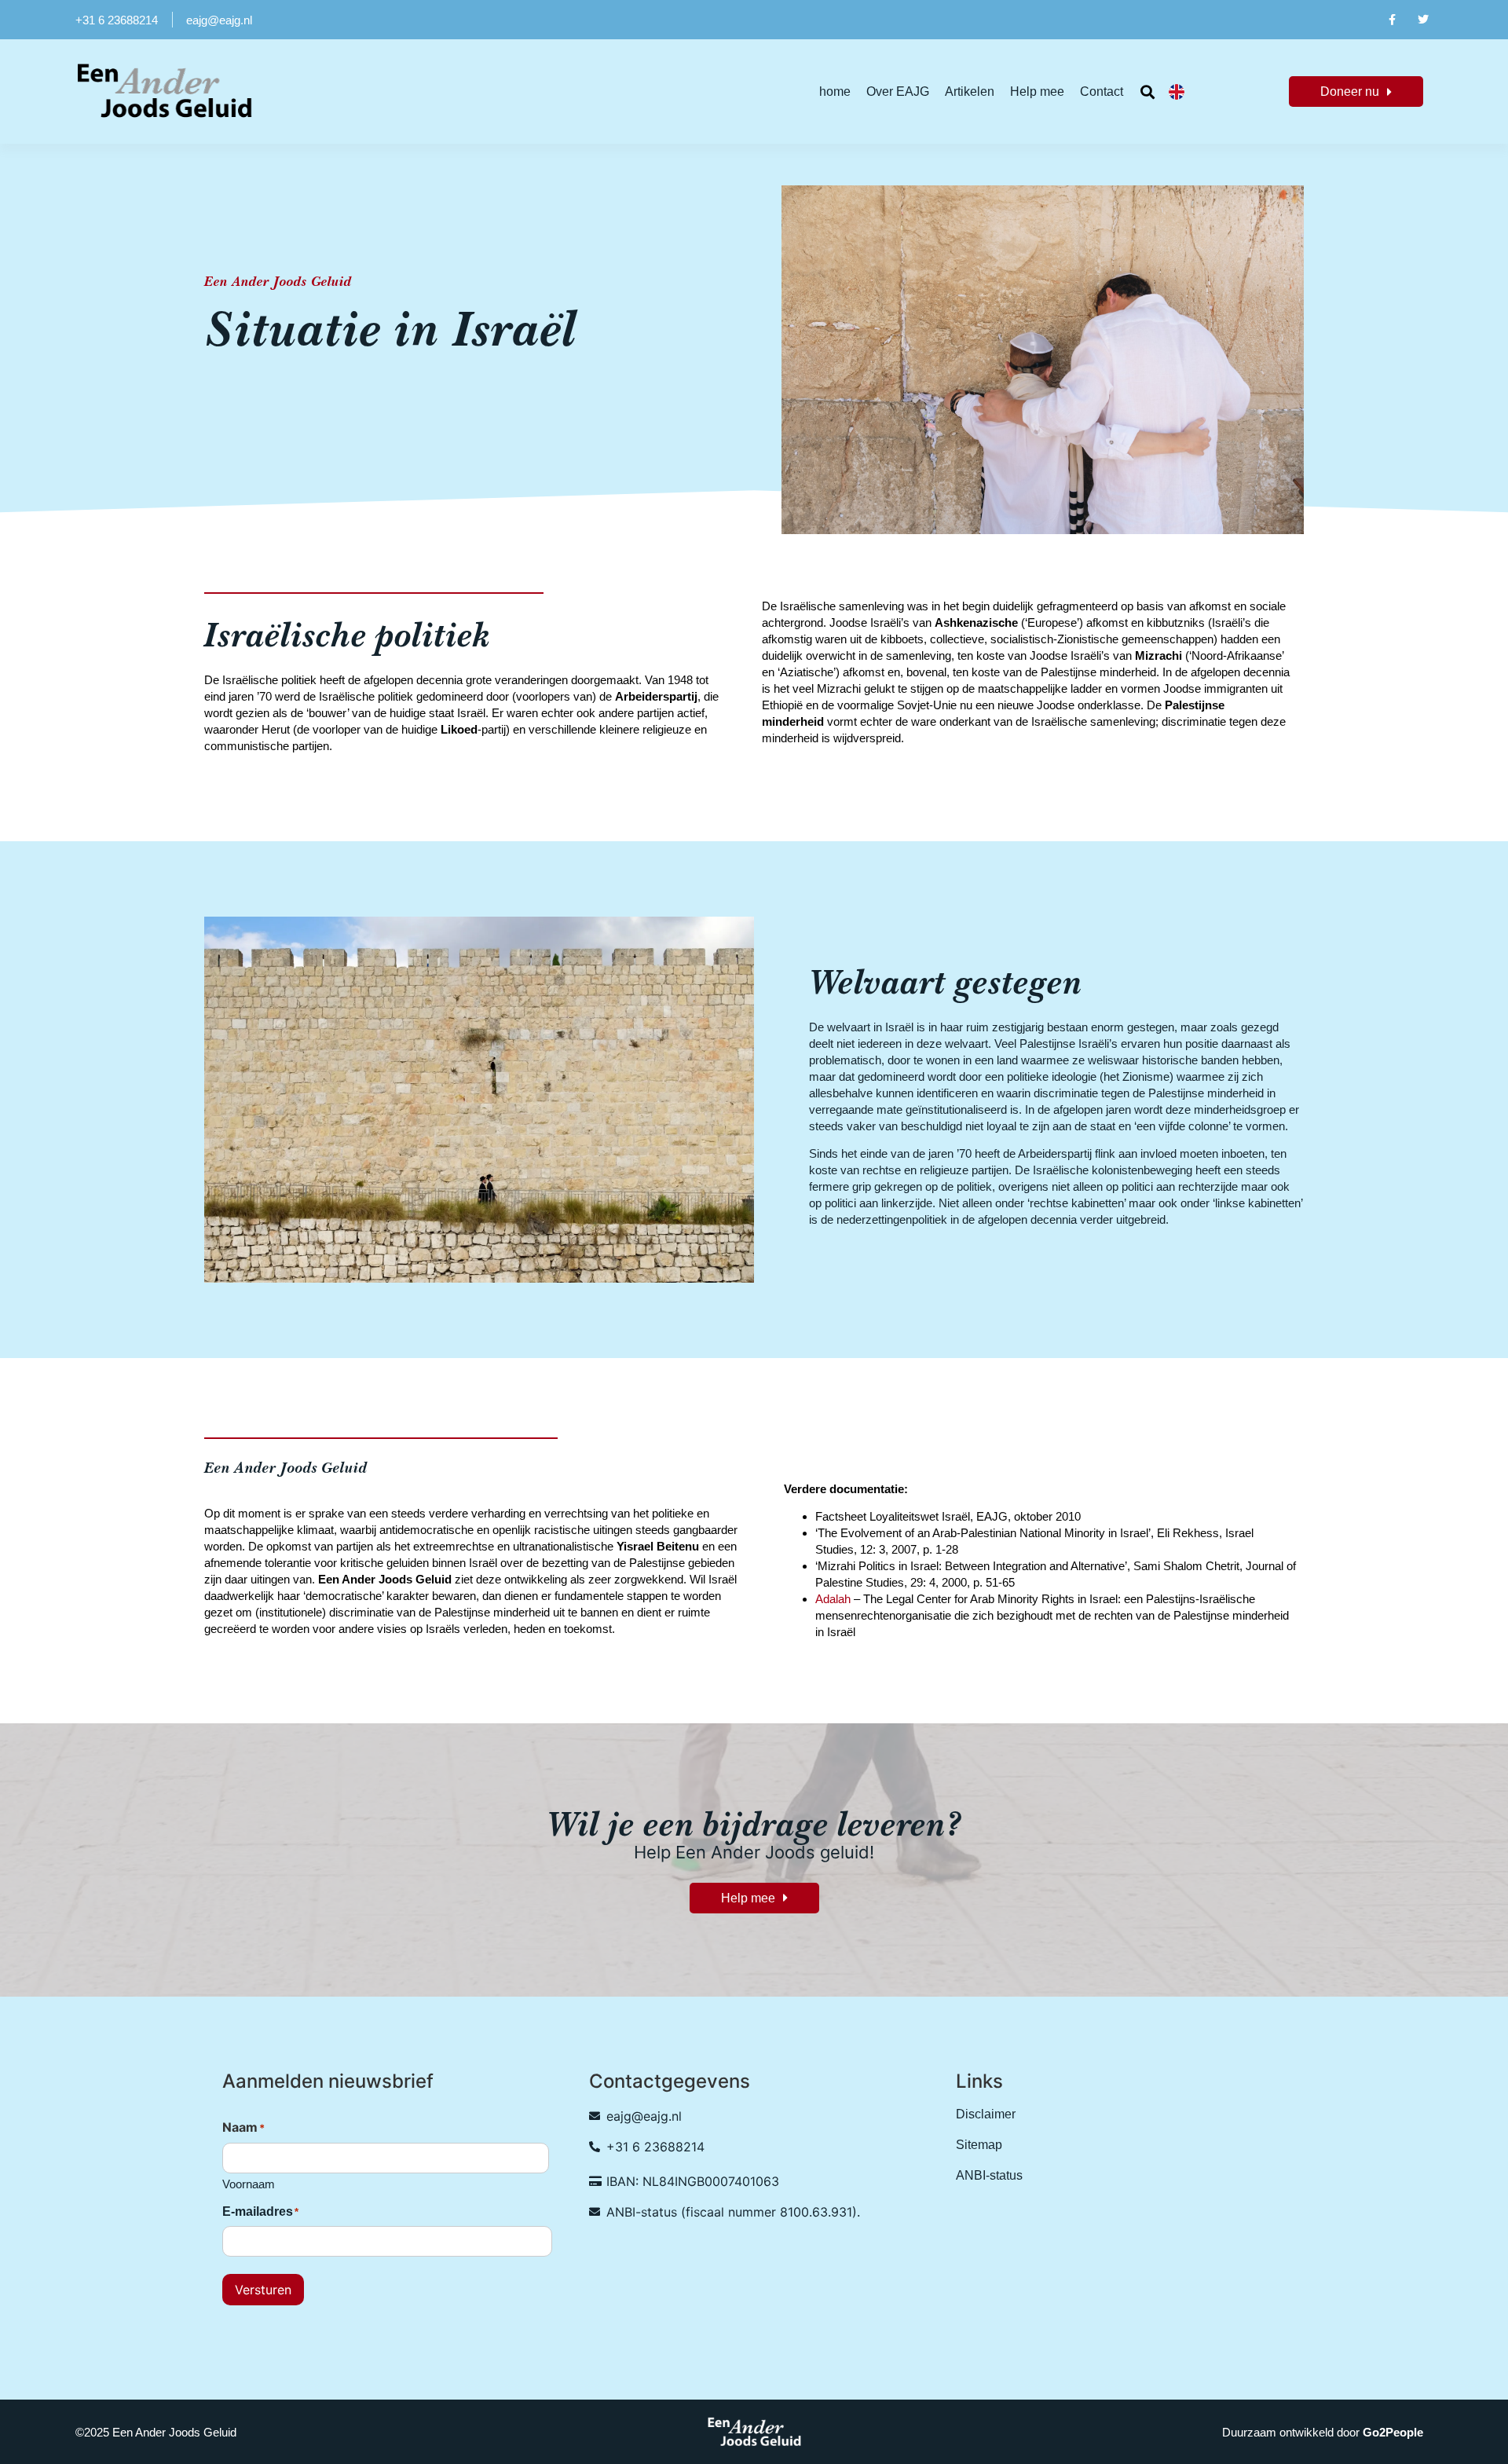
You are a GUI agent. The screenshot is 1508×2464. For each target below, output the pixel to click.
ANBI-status (989, 2175)
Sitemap (979, 2145)
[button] (1148, 92)
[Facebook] (1391, 20)
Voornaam (249, 2184)
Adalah (833, 1599)
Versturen (263, 2290)
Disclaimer (986, 2114)
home (835, 92)
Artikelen (970, 92)
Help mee (1037, 92)
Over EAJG (898, 92)
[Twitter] (1424, 20)
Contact (1102, 92)
